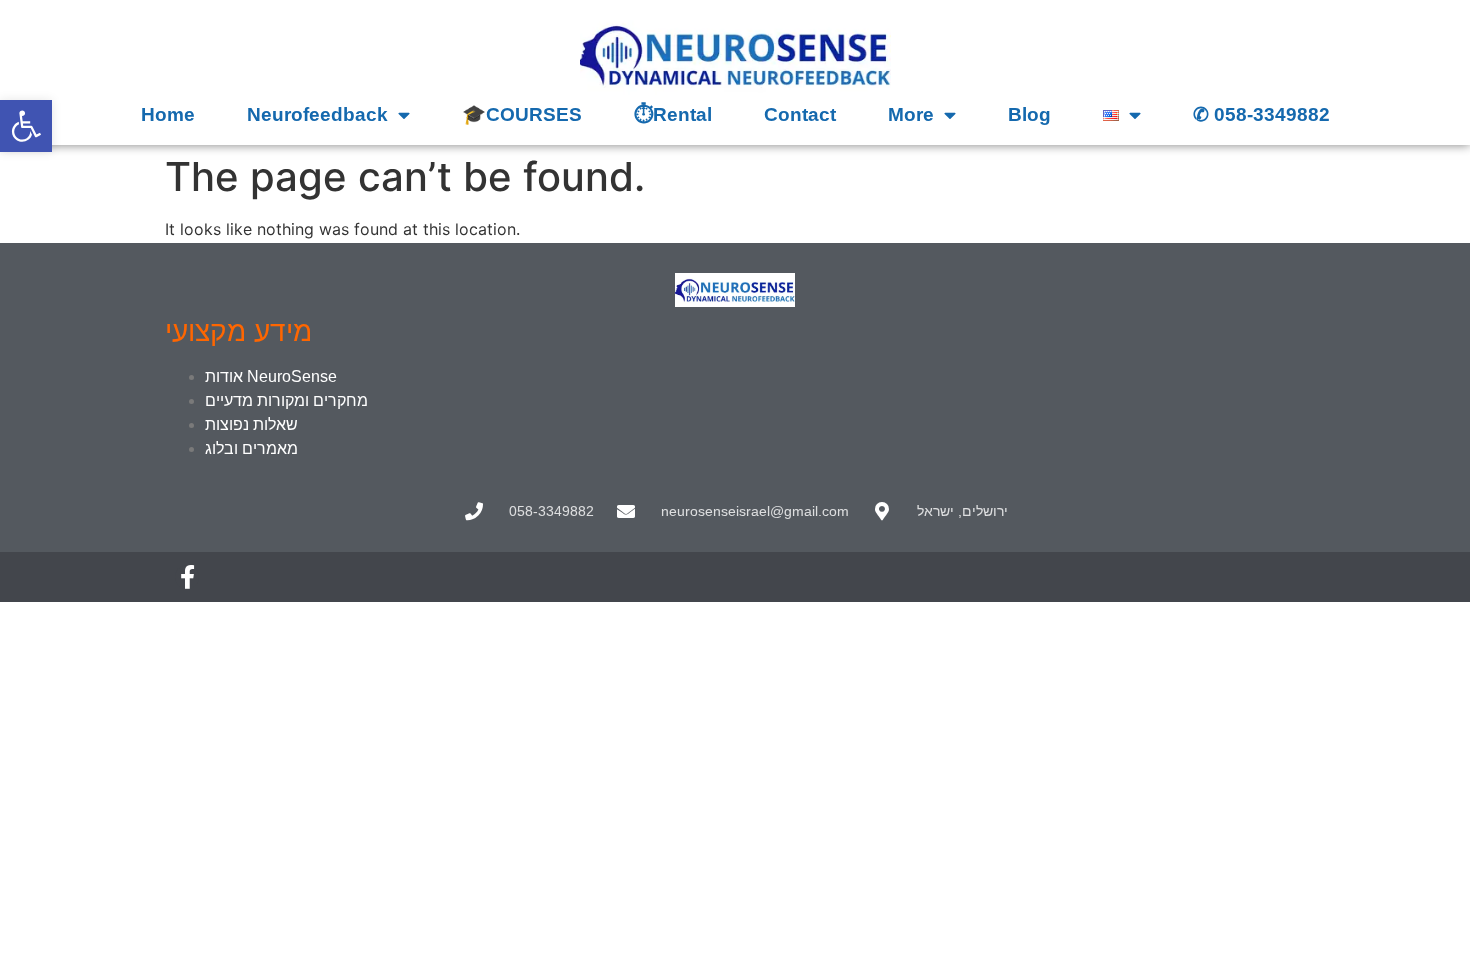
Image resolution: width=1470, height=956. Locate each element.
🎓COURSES (522, 114)
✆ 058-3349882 (1261, 114)
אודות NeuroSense (271, 376)
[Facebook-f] (187, 577)
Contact (800, 114)
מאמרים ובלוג (251, 448)
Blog (1029, 114)
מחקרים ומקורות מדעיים (286, 400)
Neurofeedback (317, 114)
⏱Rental (673, 114)
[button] (26, 126)
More (911, 114)
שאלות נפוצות (251, 424)
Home (168, 114)
